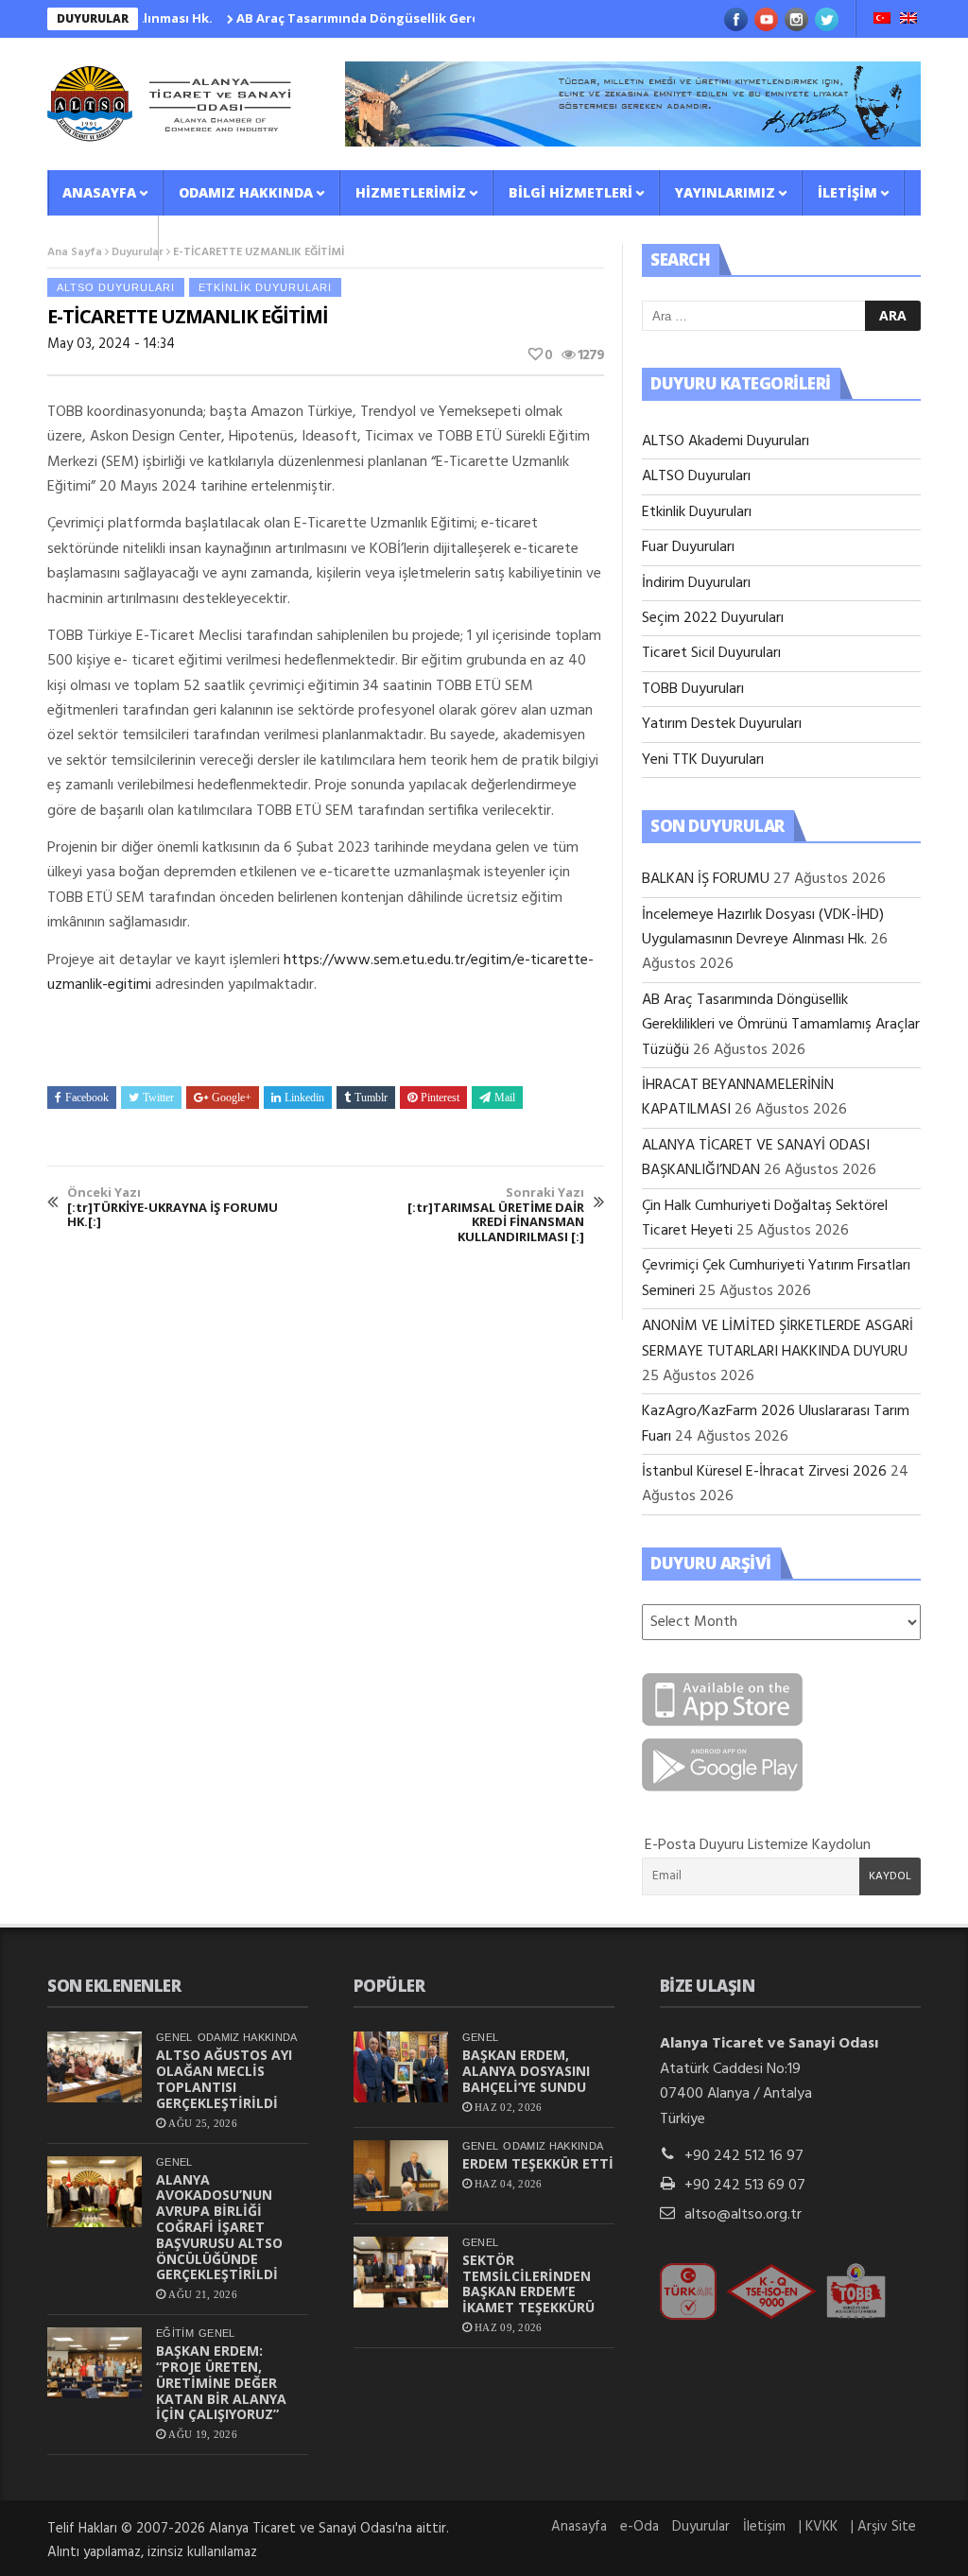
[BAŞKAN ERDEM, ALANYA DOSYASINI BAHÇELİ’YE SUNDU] (401, 2067)
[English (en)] (908, 20)
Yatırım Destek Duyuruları (722, 724)
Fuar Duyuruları (688, 547)
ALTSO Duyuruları (116, 287)
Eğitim (175, 2333)
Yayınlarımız (725, 192)
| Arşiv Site (883, 2527)
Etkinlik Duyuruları (265, 287)
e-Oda (640, 2527)
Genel (174, 2037)
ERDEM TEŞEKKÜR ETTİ (538, 2163)
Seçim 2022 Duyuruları (713, 618)
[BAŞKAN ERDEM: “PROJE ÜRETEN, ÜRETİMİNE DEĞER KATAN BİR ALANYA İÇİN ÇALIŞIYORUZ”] (95, 2363)
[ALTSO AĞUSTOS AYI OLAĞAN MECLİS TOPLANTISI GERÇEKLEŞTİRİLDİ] (95, 2067)
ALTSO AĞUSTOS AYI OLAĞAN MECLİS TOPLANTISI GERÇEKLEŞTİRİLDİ (224, 2078)
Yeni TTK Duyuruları (703, 760)
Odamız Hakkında (246, 192)
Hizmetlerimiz (411, 192)
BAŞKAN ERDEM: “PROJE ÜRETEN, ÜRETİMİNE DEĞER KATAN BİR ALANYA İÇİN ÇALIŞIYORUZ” (221, 2382)
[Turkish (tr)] (882, 20)
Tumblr (371, 1098)
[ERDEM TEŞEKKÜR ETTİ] (401, 2176)
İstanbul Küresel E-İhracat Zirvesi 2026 (764, 1472)
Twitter (158, 1098)
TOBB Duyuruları (693, 689)
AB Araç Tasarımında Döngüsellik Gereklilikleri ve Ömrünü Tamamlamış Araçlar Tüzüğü (471, 18)
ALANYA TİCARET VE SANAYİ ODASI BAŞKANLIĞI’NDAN (756, 1158)
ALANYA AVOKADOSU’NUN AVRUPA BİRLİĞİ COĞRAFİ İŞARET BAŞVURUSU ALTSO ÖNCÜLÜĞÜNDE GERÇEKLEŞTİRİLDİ (219, 2227)
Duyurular (701, 2527)
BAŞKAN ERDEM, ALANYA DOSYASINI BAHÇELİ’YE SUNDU (526, 2071)
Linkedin (304, 1098)
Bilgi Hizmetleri (570, 192)
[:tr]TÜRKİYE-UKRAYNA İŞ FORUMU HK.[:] (173, 1208)
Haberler (97, 238)
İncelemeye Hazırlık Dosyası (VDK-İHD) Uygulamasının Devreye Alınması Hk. (763, 927)
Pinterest (440, 1098)
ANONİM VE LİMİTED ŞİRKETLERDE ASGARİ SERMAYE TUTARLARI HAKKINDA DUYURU (778, 1339)
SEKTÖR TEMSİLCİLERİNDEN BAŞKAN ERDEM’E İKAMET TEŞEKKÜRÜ (528, 2283)
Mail (505, 1098)
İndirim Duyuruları (696, 583)
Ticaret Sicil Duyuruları (711, 653)
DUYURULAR (93, 18)
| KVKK (818, 2527)
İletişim (847, 192)
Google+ (232, 1098)
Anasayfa (99, 192)
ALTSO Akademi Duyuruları (726, 441)
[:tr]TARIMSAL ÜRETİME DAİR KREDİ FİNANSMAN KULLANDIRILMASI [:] (496, 1215)
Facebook (87, 1098)
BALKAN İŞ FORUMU (706, 879)
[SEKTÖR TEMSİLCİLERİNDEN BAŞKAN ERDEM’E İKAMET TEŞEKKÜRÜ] (401, 2272)
